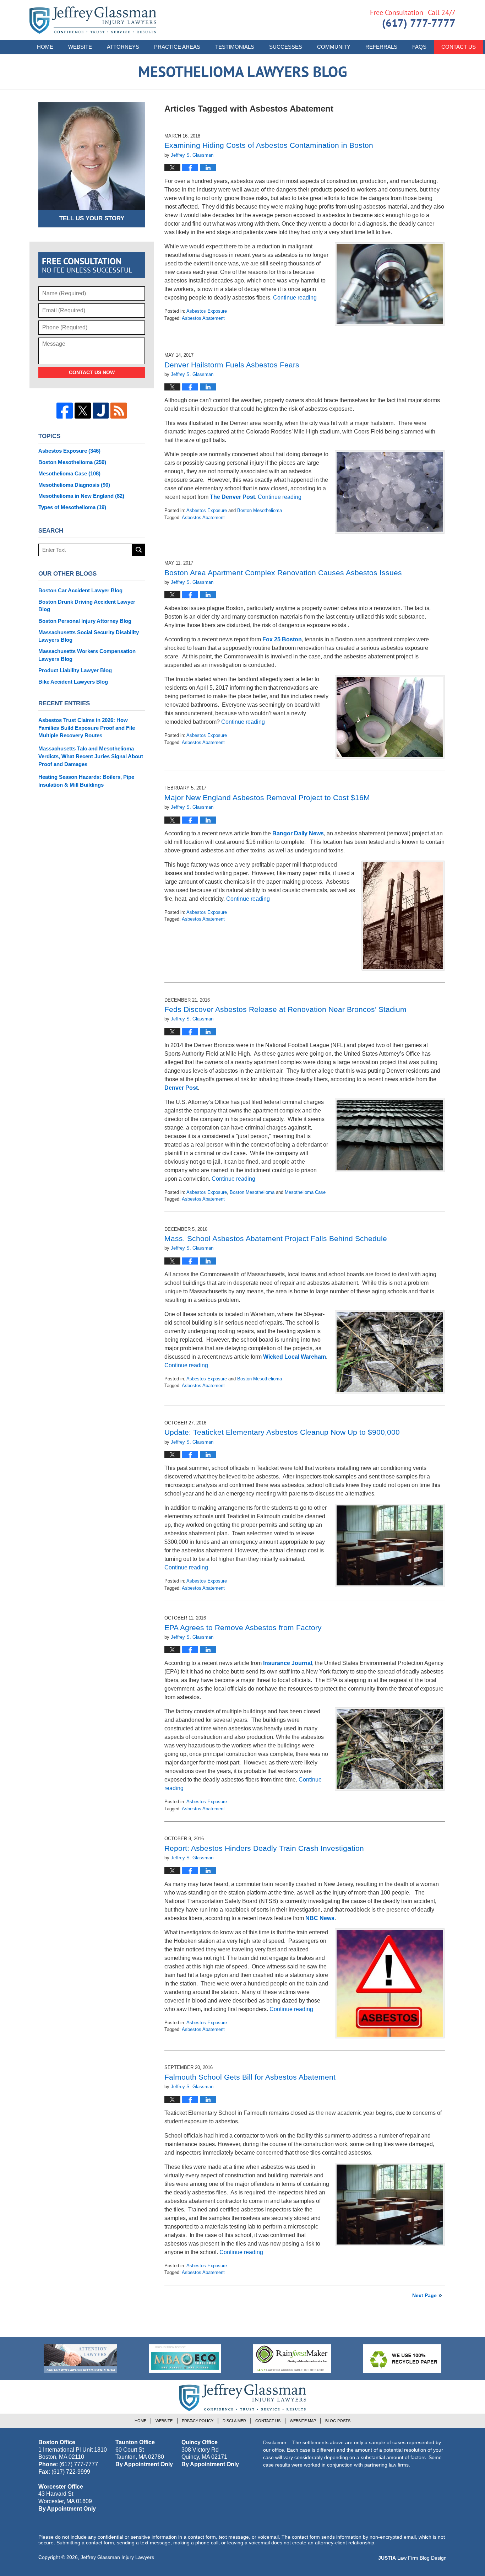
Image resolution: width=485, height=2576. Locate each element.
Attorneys (123, 47)
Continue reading (295, 298)
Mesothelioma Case (305, 1192)
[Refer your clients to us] (80, 2359)
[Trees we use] (402, 2359)
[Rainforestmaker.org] (292, 2359)
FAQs (419, 47)
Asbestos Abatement (203, 318)
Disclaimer (234, 2421)
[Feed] (119, 411)
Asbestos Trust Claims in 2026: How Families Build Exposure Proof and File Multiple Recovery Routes (87, 728)
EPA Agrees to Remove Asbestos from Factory (243, 1627)
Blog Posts (338, 2421)
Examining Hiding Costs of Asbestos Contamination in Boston (269, 145)
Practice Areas (177, 47)
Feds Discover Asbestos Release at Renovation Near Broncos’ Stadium (285, 1009)
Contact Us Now (92, 372)
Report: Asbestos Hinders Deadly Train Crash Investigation (264, 1848)
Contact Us (459, 47)
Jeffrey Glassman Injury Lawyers (117, 2557)
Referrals (381, 47)
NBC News (320, 1918)
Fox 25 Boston (282, 639)
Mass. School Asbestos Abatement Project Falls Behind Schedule (276, 1238)
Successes (286, 47)
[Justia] (101, 411)
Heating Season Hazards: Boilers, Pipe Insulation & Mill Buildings (86, 781)
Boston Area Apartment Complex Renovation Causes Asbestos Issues (283, 573)
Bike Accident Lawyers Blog (73, 682)
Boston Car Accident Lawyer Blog (80, 590)
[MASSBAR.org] (185, 2359)
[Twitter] (83, 411)
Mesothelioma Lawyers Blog (93, 20)
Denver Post (181, 1088)
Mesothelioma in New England (81, 496)
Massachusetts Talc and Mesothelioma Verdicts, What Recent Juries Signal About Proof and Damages (91, 756)
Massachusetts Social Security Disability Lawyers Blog (89, 636)
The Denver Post (232, 497)
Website (80, 47)
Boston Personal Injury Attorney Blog (85, 621)
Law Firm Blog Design (412, 2558)
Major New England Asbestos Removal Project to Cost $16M (267, 797)
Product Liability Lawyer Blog (75, 670)
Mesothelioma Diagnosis (74, 485)
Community (334, 47)
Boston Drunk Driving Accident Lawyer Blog (87, 606)
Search (139, 550)
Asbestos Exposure (207, 311)
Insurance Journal (288, 1663)
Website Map (303, 2421)
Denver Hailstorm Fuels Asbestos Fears (232, 365)
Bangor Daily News (298, 833)
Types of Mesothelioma (72, 507)
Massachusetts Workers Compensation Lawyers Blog (87, 655)
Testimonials (235, 47)
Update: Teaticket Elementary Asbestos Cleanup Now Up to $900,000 (282, 1432)
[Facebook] (65, 411)
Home (45, 47)
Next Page (424, 2295)
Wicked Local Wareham (295, 1357)
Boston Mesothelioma (260, 510)
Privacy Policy (198, 2421)
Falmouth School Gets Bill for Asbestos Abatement (250, 2077)
